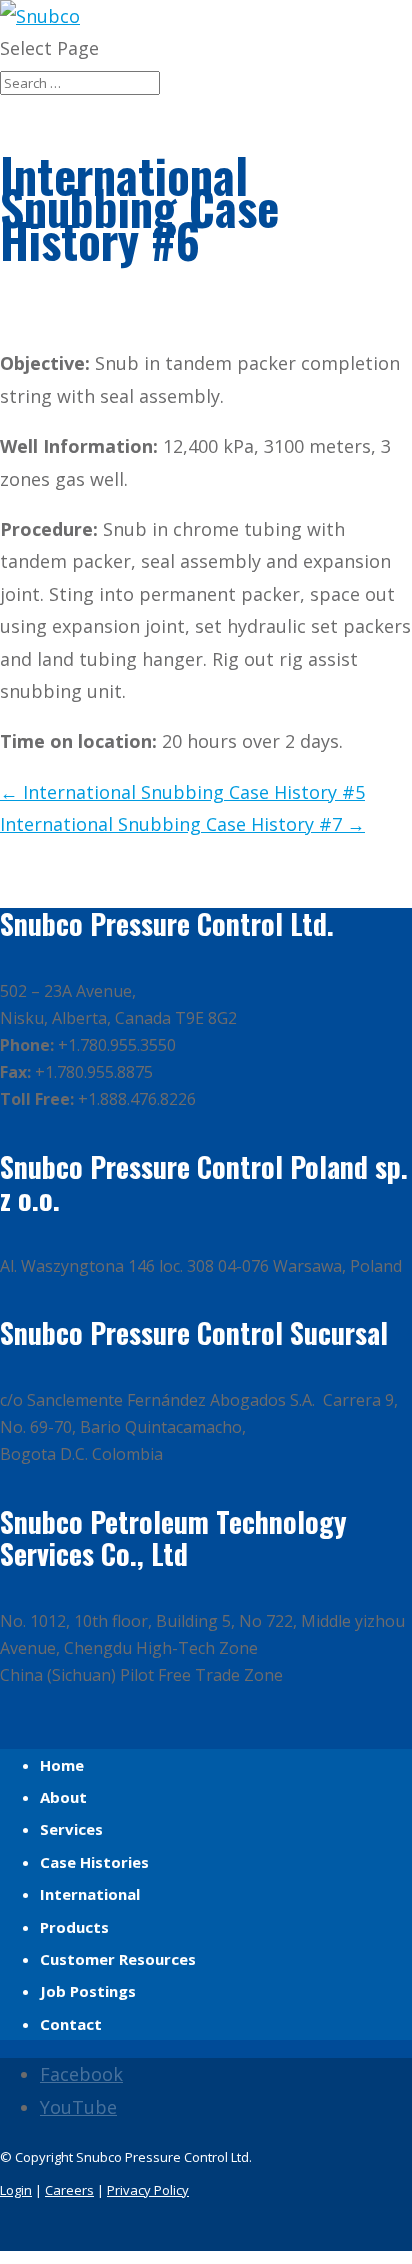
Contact (71, 2024)
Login (16, 2190)
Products (74, 1927)
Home (62, 1765)
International (90, 1894)
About (63, 1797)
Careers (69, 2190)
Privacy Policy (148, 2190)
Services (71, 1829)
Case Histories (94, 1862)
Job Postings (88, 1991)
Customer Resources (118, 1959)
